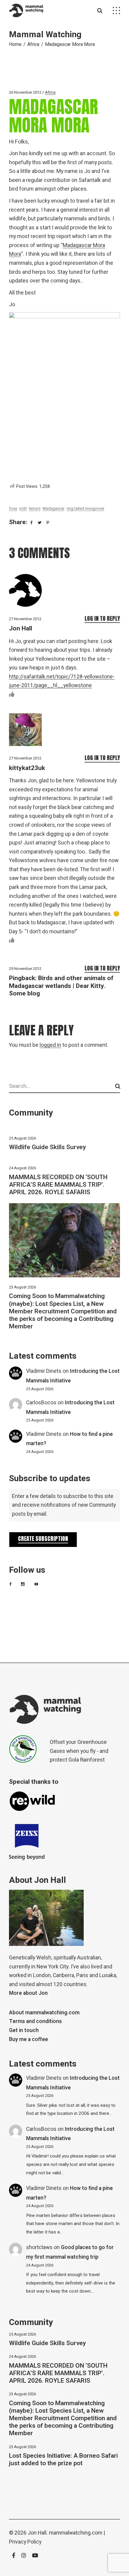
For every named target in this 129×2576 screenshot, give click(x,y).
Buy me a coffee (28, 2039)
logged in (50, 1045)
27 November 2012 (25, 619)
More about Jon (28, 1993)
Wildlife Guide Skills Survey (47, 1147)
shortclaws (39, 2247)
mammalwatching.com (76, 2533)
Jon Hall (21, 628)
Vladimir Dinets (44, 1371)
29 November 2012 (25, 969)
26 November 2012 (25, 92)
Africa (33, 44)
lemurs (35, 508)
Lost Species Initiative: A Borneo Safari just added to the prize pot (63, 2460)
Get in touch (24, 2030)
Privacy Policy (25, 2542)
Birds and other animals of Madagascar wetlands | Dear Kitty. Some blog (61, 986)
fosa (13, 508)
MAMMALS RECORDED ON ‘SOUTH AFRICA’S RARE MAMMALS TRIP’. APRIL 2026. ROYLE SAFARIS (58, 1185)
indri (23, 508)
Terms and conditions (35, 2021)
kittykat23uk (27, 768)
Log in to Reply (102, 618)
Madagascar (54, 508)
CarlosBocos (41, 1403)
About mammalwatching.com (44, 2013)
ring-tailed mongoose (85, 508)
